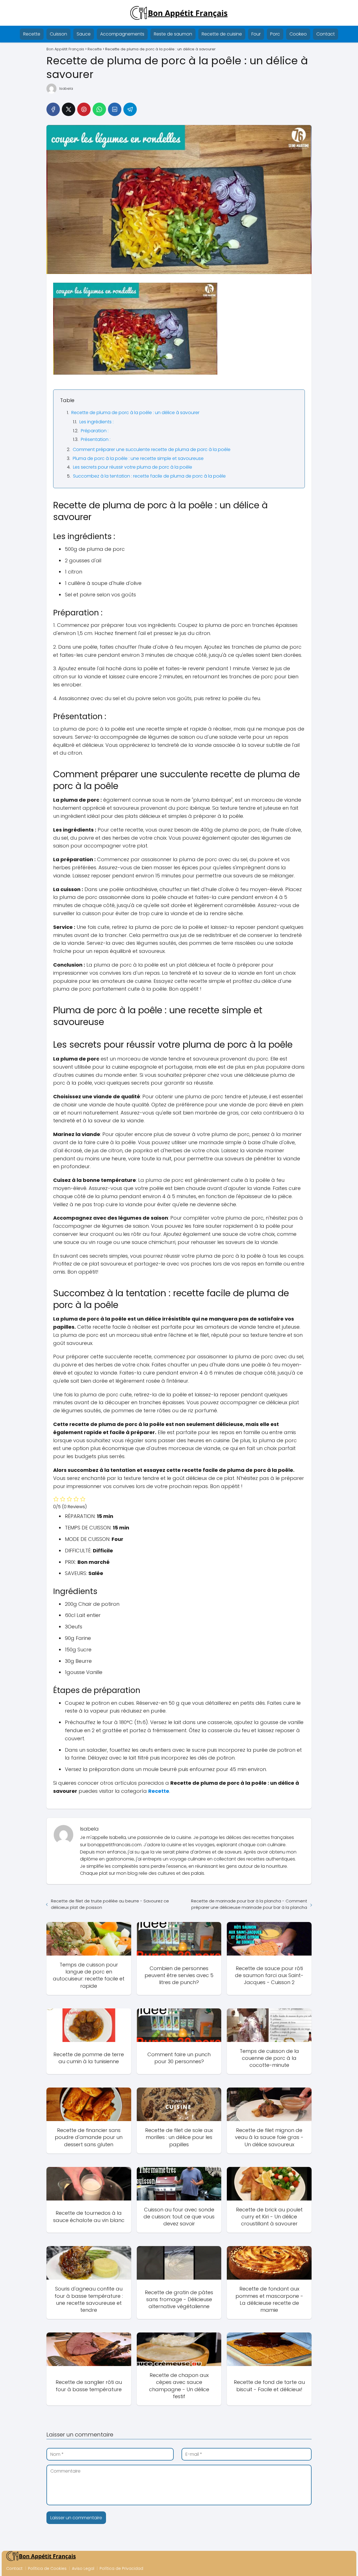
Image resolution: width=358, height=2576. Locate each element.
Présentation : (96, 439)
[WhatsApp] (99, 109)
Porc (275, 34)
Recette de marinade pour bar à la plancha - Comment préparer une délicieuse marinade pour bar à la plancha (249, 1904)
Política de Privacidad (121, 2568)
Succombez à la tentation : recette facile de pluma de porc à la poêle (149, 476)
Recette (32, 34)
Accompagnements (122, 34)
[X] (69, 109)
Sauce (84, 34)
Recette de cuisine (222, 34)
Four (256, 34)
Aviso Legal (83, 2568)
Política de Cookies (47, 2568)
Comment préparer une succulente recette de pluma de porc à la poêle (152, 449)
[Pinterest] (84, 109)
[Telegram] (130, 109)
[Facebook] (53, 109)
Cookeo (298, 34)
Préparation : (95, 431)
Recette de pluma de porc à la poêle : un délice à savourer (135, 413)
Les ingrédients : (96, 422)
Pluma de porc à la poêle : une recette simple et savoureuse (138, 458)
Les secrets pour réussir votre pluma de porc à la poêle (133, 467)
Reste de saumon (173, 34)
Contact (326, 34)
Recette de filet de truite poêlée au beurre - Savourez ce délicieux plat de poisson (110, 1904)
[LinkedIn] (115, 109)
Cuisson (58, 34)
